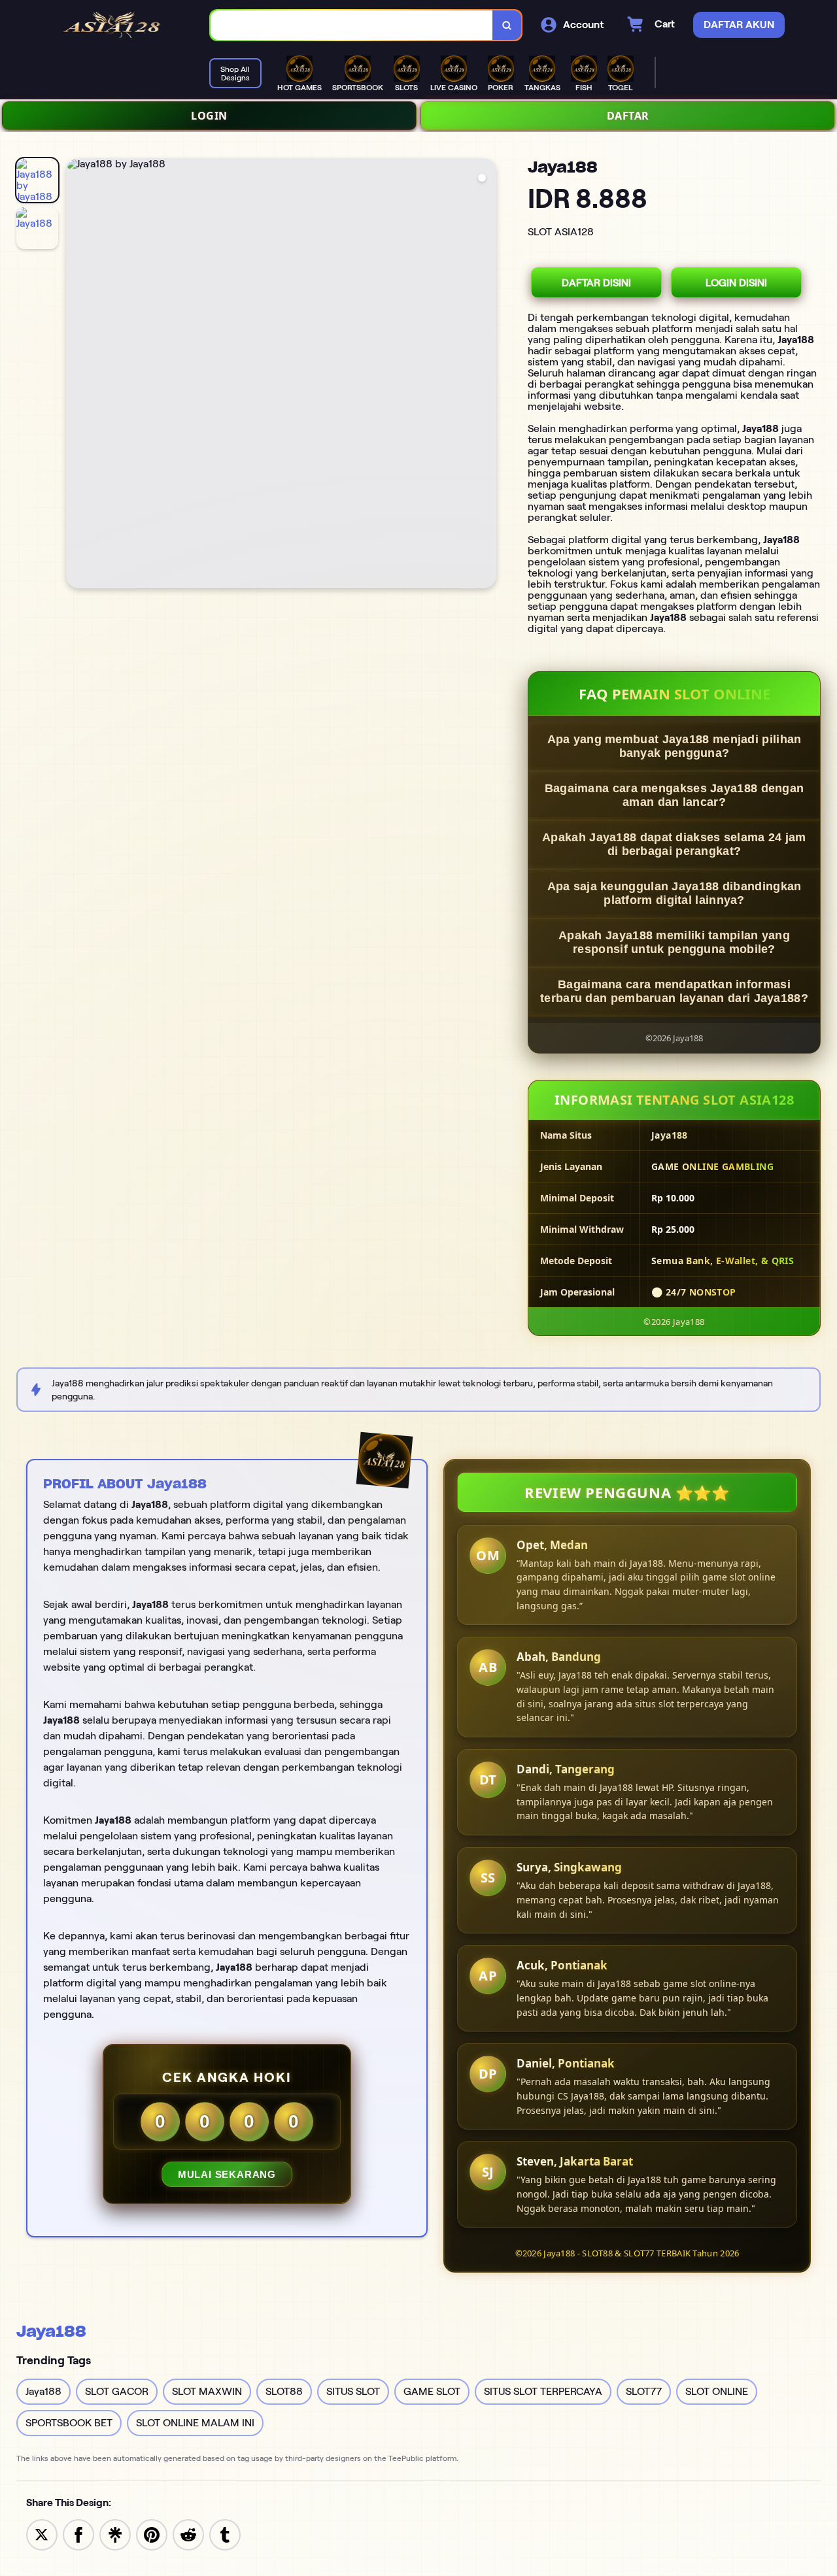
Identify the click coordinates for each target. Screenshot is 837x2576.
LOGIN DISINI (736, 283)
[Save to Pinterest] (152, 2534)
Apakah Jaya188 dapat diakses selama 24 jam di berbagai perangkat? (674, 844)
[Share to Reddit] (188, 2534)
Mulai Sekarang (227, 2174)
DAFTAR (628, 116)
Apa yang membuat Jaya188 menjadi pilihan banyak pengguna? (675, 746)
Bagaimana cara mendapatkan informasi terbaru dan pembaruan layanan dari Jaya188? (674, 991)
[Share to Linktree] (115, 2534)
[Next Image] (486, 375)
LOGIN (209, 116)
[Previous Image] (77, 375)
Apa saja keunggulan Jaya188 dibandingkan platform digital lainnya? (675, 893)
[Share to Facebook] (78, 2534)
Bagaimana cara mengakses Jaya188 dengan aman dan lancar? (675, 795)
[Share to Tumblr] (225, 2534)
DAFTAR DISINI (596, 283)
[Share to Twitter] (42, 2534)
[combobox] (352, 25)
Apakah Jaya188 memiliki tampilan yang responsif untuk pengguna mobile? (674, 942)
